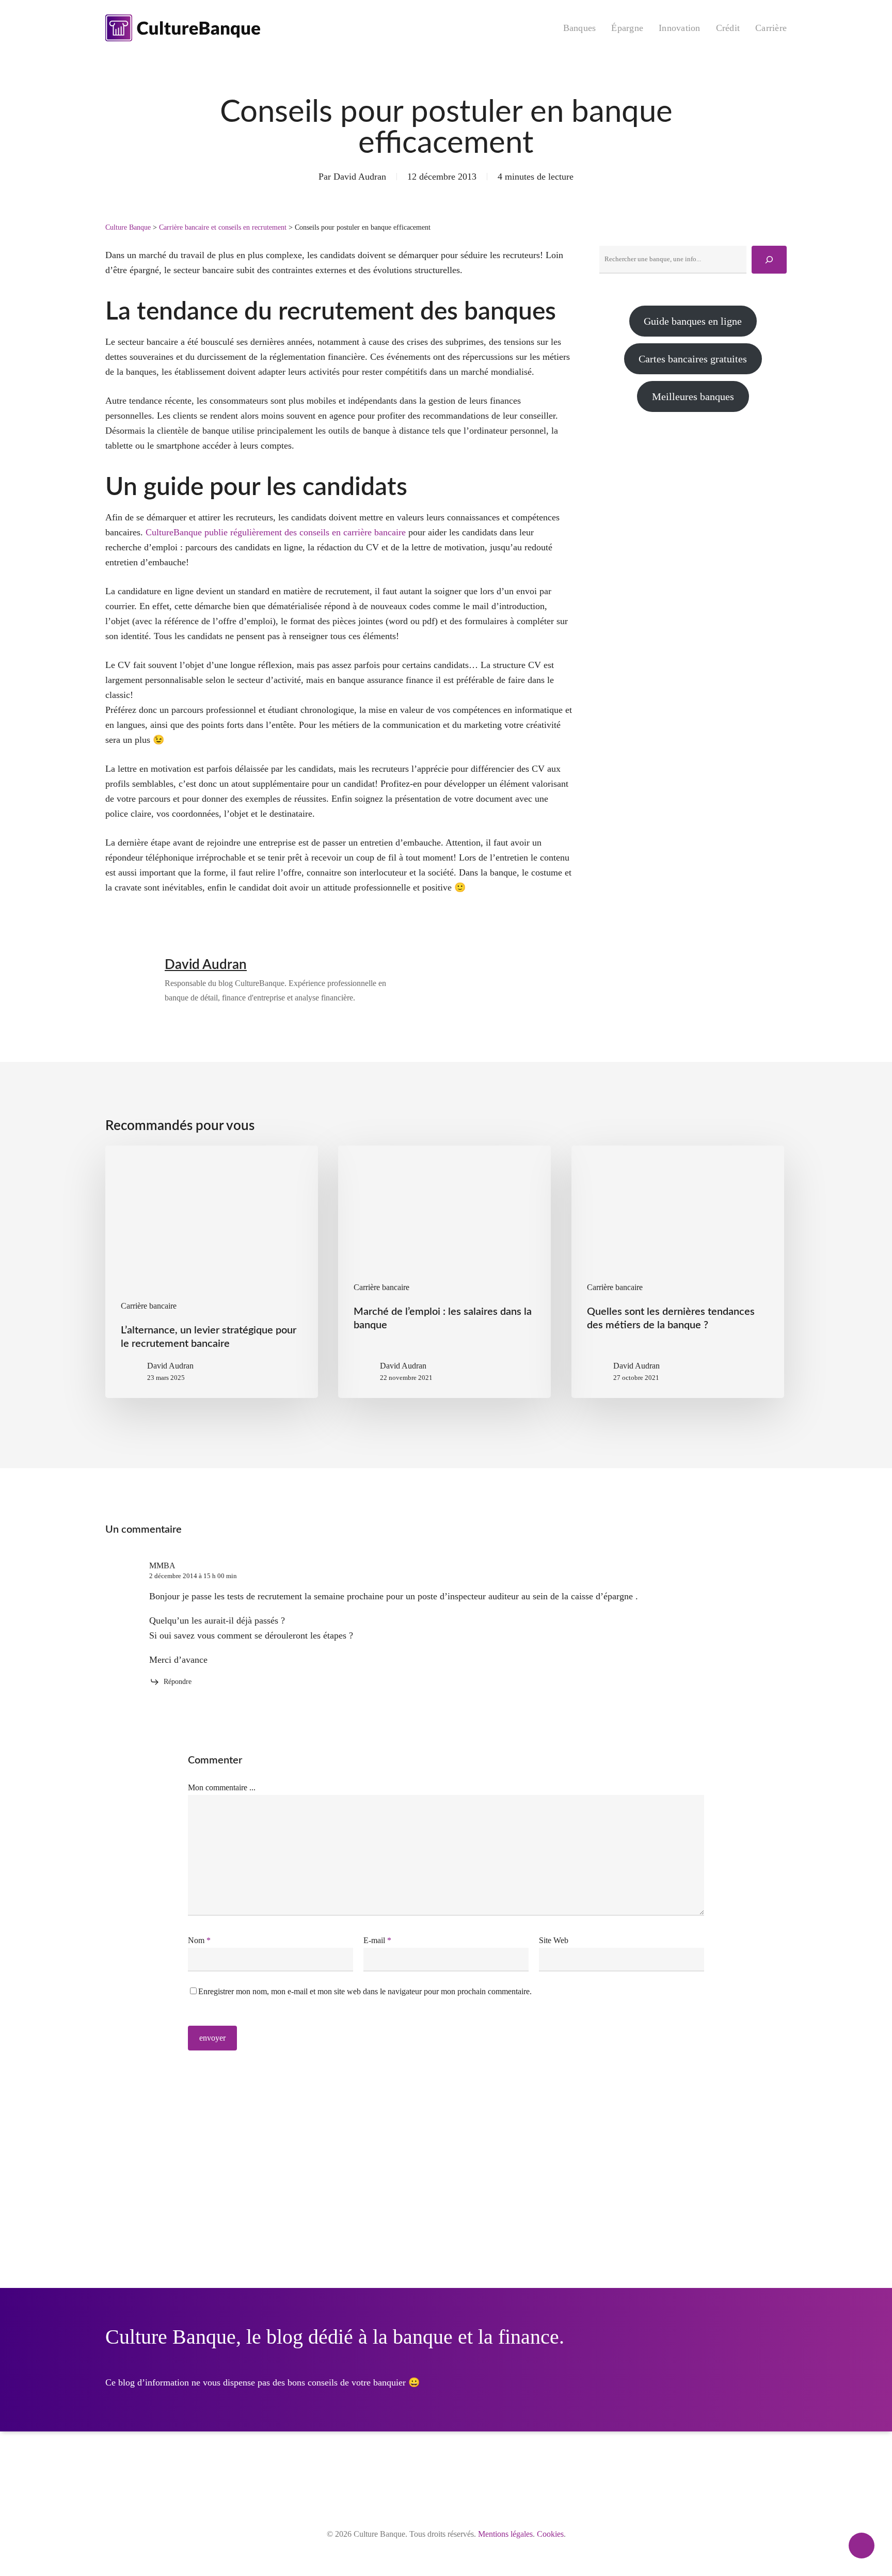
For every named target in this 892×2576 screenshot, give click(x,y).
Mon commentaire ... (222, 1787)
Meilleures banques (693, 396)
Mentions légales (505, 2534)
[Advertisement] (693, 516)
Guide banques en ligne (693, 321)
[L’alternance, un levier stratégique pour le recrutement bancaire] (212, 1272)
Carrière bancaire (149, 1306)
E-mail (377, 1940)
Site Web (554, 1940)
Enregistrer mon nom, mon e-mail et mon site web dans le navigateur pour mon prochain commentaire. (365, 1991)
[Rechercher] (769, 260)
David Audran (360, 177)
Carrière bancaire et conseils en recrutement (223, 227)
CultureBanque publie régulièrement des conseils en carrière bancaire (276, 532)
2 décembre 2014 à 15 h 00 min (193, 1576)
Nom (199, 1940)
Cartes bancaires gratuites (693, 359)
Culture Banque (128, 227)
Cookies (550, 2534)
